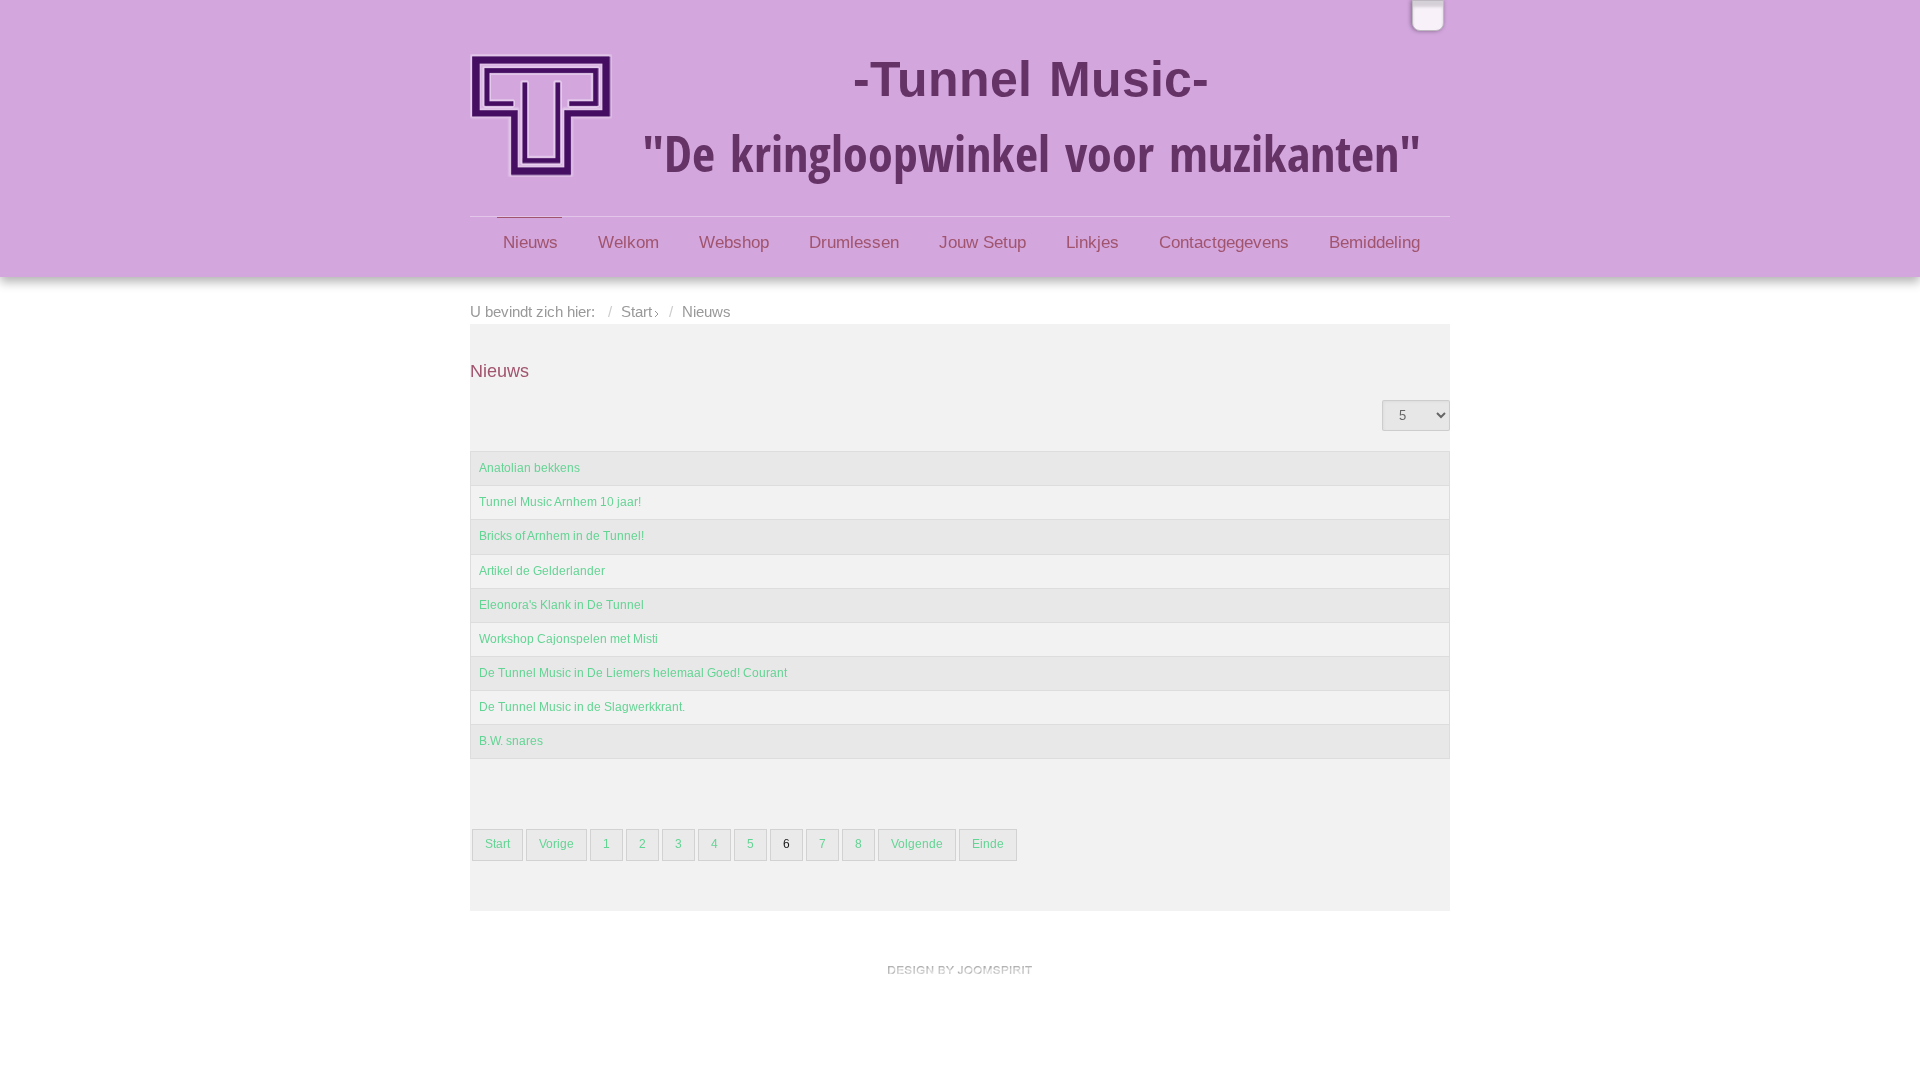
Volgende (917, 844)
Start (636, 312)
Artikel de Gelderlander (542, 571)
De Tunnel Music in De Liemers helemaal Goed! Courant (633, 673)
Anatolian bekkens (529, 468)
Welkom (628, 242)
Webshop (734, 242)
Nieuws (530, 242)
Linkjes (1092, 242)
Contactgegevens (1224, 242)
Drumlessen (854, 242)
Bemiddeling (1374, 242)
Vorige (556, 844)
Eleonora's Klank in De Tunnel (561, 605)
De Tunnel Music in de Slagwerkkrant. (582, 707)
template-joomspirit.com (960, 970)
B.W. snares (511, 741)
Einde (988, 844)
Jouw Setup (982, 242)
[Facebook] (1428, 15)
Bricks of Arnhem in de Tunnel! (561, 536)
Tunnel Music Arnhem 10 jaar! (560, 502)
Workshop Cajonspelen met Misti (568, 639)
